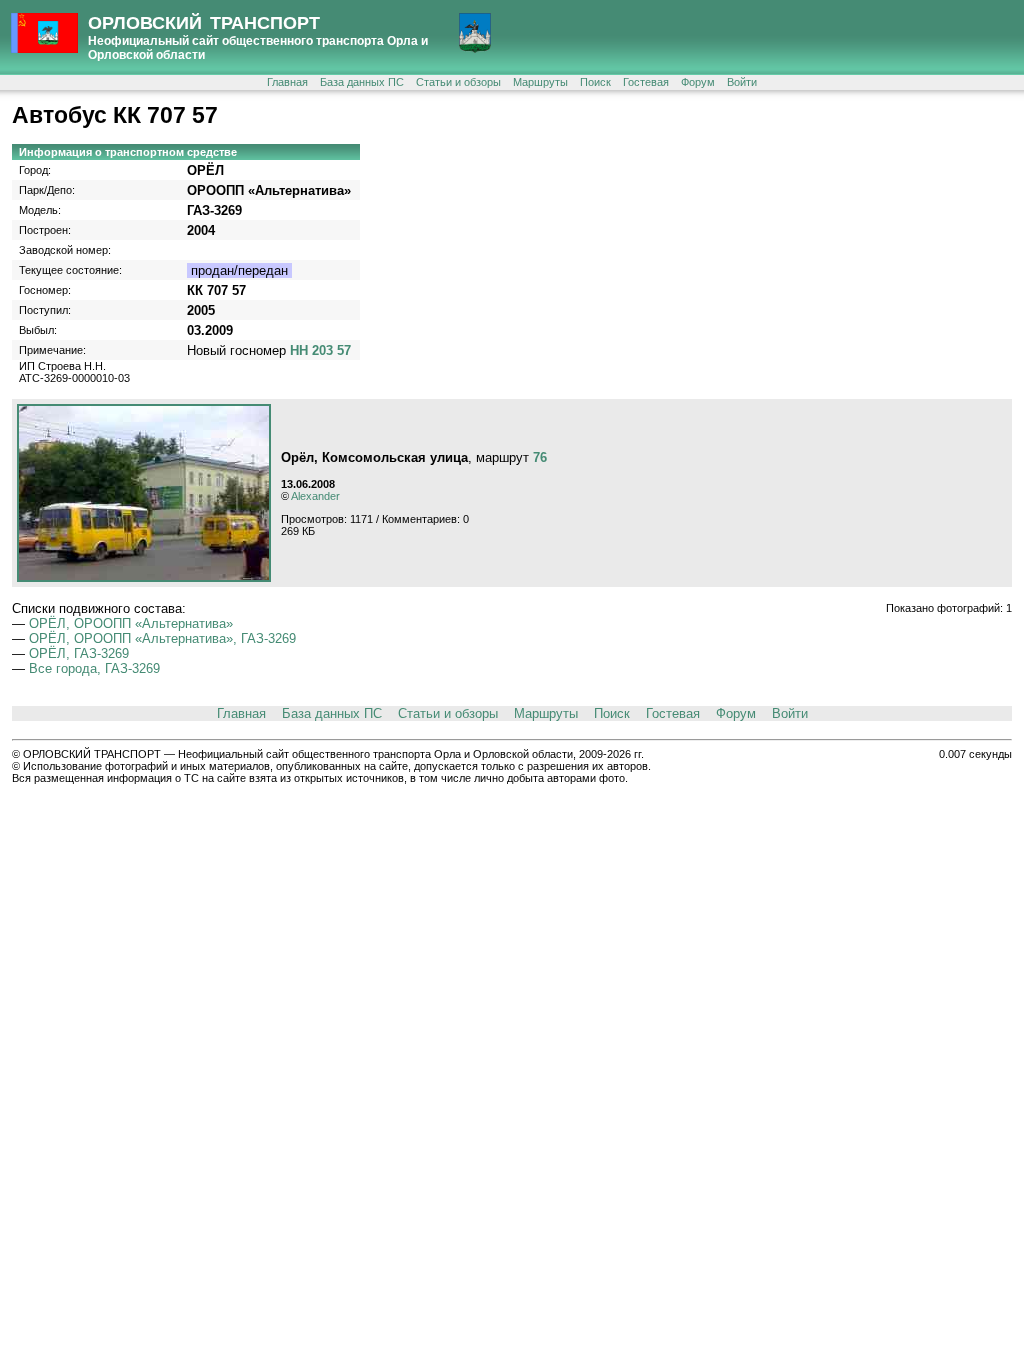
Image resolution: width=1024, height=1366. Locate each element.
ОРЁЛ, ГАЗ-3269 (79, 653)
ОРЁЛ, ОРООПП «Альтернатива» (131, 623)
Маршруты (540, 82)
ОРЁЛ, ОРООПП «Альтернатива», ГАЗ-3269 (162, 638)
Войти (742, 82)
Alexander (315, 496)
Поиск (595, 82)
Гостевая (646, 82)
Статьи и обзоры (458, 82)
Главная (287, 82)
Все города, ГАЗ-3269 (94, 668)
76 (540, 457)
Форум (698, 82)
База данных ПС (362, 82)
